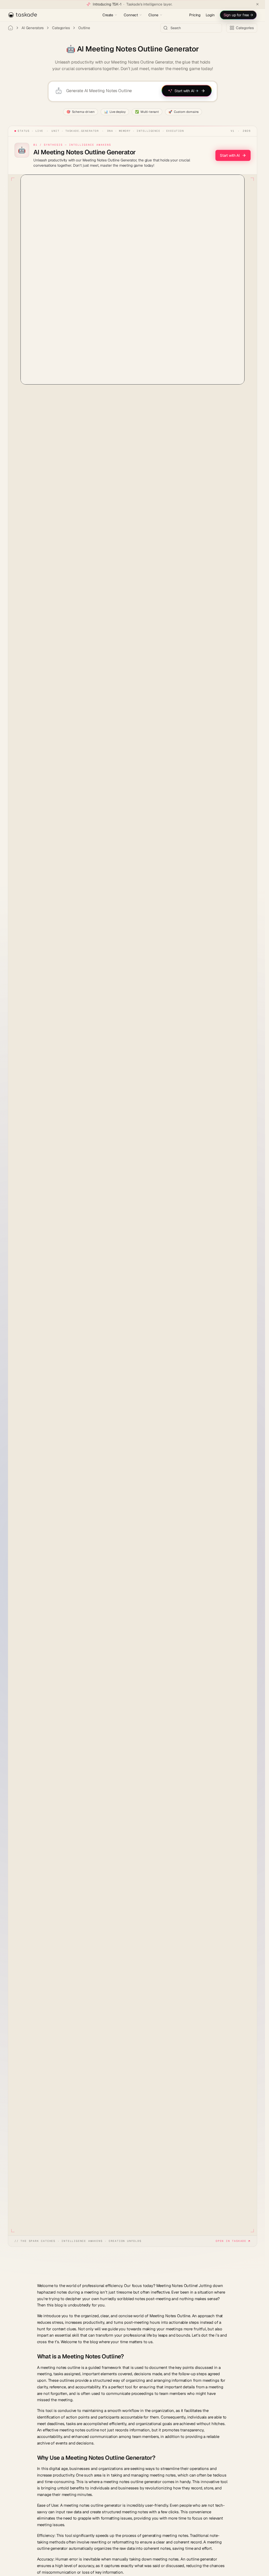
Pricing (195, 15)
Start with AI (230, 155)
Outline (84, 28)
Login (210, 15)
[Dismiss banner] (257, 4)
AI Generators (33, 28)
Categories (61, 28)
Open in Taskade (231, 2241)
